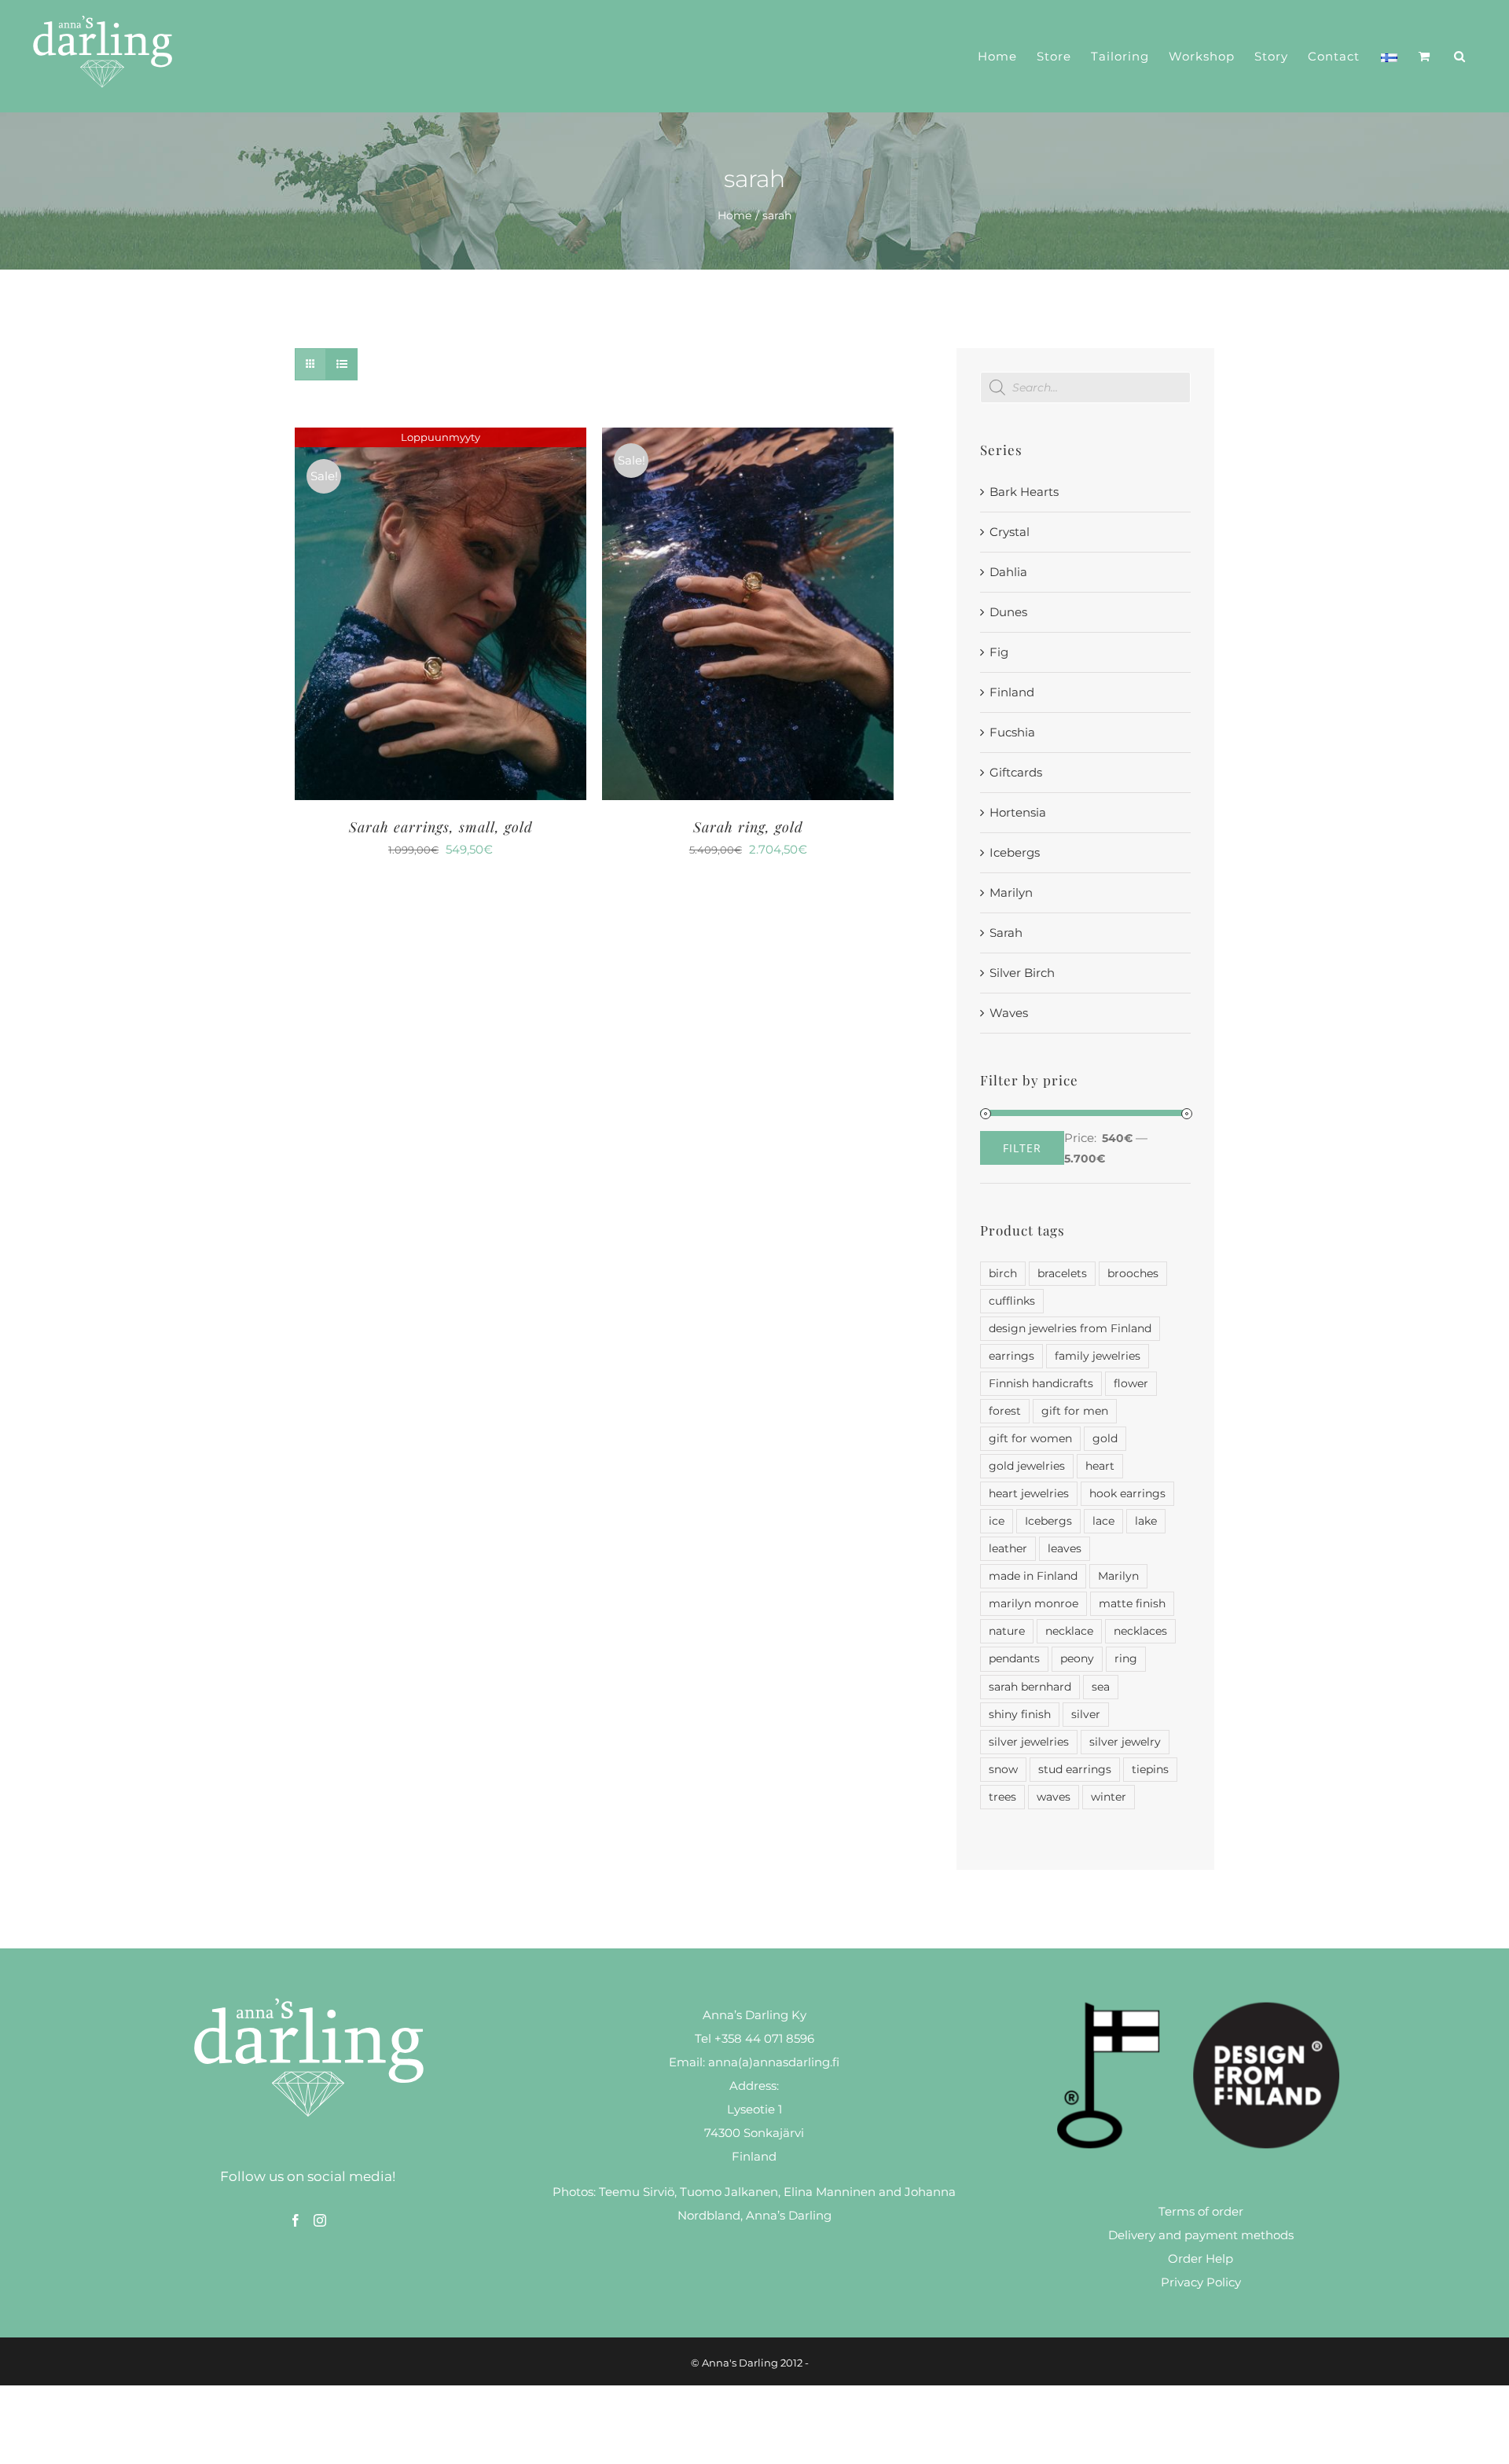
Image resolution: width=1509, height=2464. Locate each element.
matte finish (1132, 1603)
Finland (1012, 692)
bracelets (1062, 1273)
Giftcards (1016, 772)
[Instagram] (320, 2220)
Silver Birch (1022, 973)
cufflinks (1012, 1301)
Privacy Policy (1201, 2282)
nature (1007, 1631)
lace (1103, 1521)
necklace (1069, 1631)
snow (1003, 1769)
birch (1003, 1273)
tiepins (1150, 1769)
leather (1008, 1548)
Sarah (1006, 933)
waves (1054, 1797)
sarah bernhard (1030, 1687)
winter (1109, 1797)
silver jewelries (1029, 1742)
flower (1131, 1383)
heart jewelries (1029, 1493)
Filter (1022, 1148)
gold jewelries (1027, 1466)
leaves (1065, 1548)
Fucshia (1012, 732)
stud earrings (1075, 1769)
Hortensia (1018, 812)
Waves (1009, 1013)
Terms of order (1201, 2211)
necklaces (1140, 1631)
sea (1101, 1687)
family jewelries (1098, 1356)
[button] (1460, 56)
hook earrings (1127, 1493)
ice (997, 1521)
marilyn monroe (1034, 1603)
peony (1077, 1658)
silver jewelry (1125, 1742)
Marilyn (1011, 892)
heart (1100, 1466)
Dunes (1008, 612)
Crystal (1010, 532)
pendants (1014, 1658)
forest (1005, 1411)
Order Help (1201, 2258)
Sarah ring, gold (748, 827)
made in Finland (1033, 1576)
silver (1086, 1714)
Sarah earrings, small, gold (441, 827)
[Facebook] (296, 2220)
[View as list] (341, 364)
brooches (1133, 1273)
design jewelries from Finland (1070, 1328)
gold (1105, 1438)
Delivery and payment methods (1201, 2235)
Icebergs (1015, 852)
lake (1146, 1521)
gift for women (1030, 1438)
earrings (1012, 1356)
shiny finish (1020, 1714)
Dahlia (1008, 572)
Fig (999, 652)
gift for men (1075, 1411)
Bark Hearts (1024, 492)
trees (1002, 1797)
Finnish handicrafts (1041, 1383)
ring (1126, 1658)
